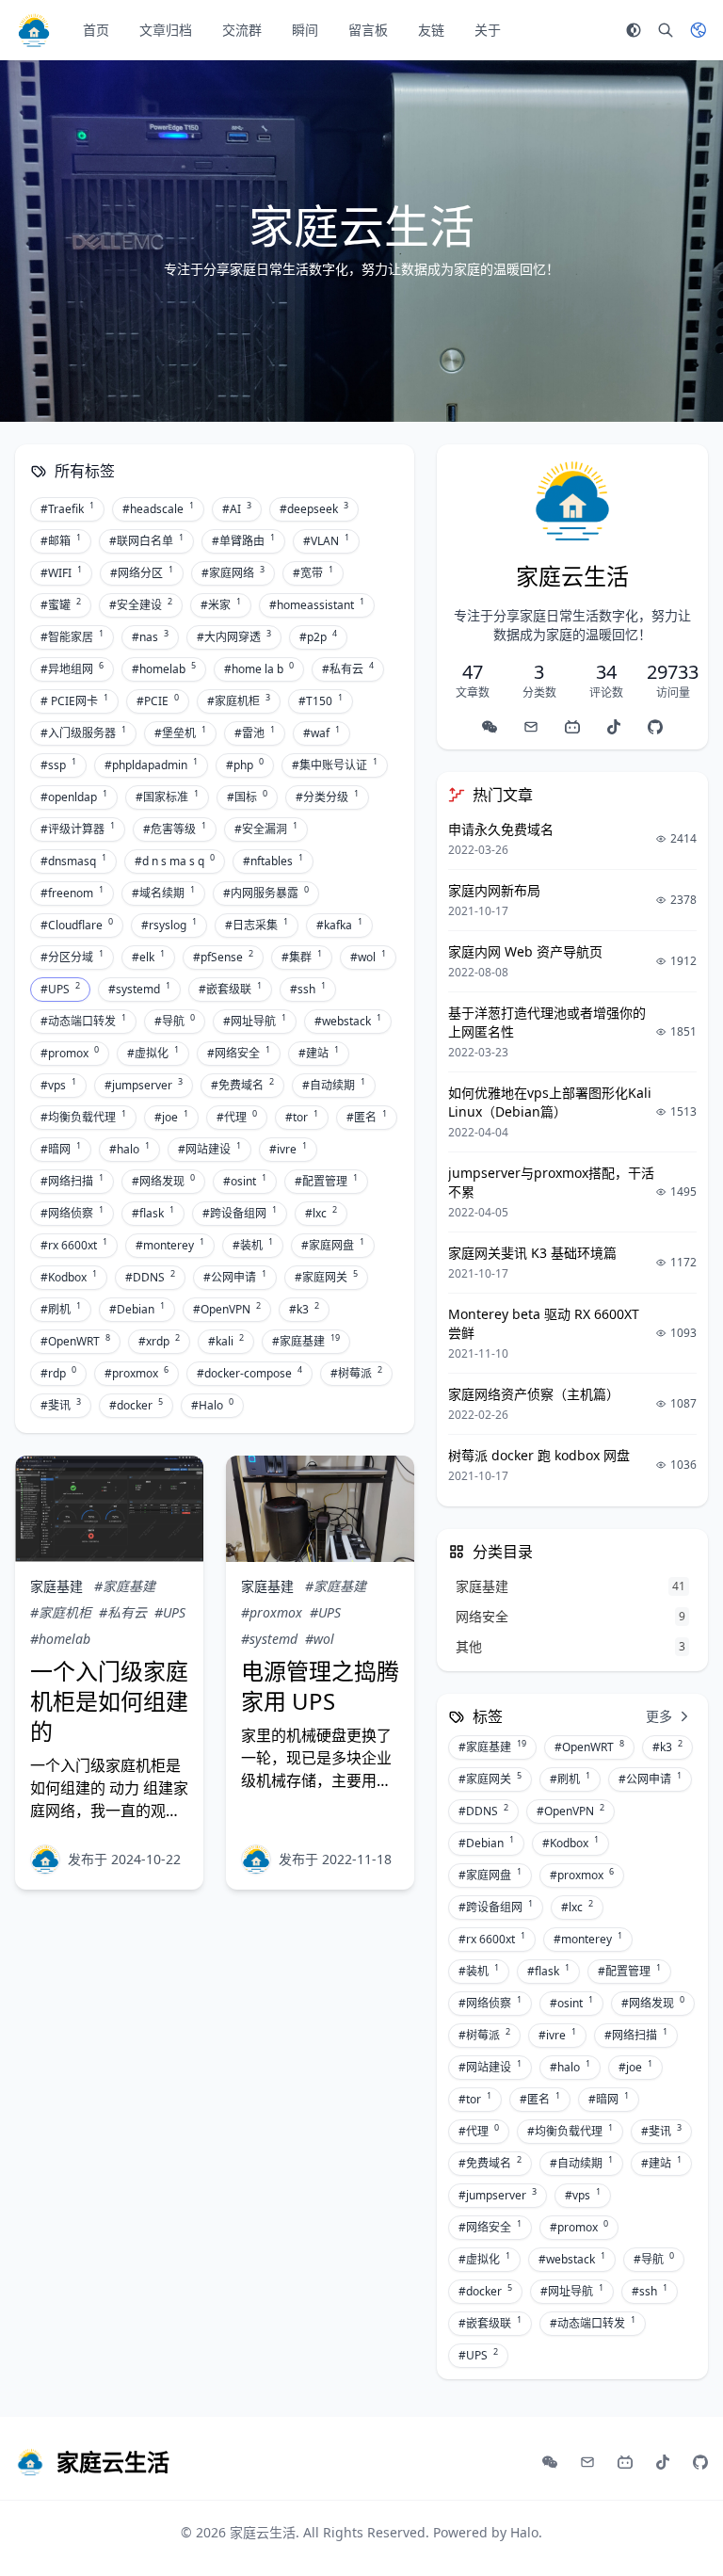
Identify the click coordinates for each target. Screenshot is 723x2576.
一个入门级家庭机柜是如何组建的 (109, 1701)
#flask (153, 1213)
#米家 (221, 604)
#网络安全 (239, 1053)
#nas (150, 636)
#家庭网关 (326, 1277)
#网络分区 (142, 572)
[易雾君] (45, 1860)
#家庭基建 (306, 1341)
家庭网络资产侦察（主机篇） (534, 1394)
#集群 (302, 957)
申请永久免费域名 (501, 829)
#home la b (259, 668)
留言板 (368, 30)
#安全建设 (141, 604)
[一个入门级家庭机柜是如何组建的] (109, 1509)
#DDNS (150, 1277)
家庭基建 (56, 1586)
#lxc (321, 1213)
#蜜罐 (61, 604)
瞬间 (305, 30)
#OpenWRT (75, 1341)
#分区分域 (72, 957)
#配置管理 (326, 1181)
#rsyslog (169, 925)
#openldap (74, 797)
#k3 (304, 1309)
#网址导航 (255, 1021)
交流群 (242, 30)
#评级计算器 (78, 829)
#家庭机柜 (239, 700)
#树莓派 (356, 1373)
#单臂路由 (243, 540)
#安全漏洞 (266, 829)
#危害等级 (175, 829)
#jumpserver (144, 1085)
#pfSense (223, 957)
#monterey (170, 1245)
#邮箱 (61, 540)
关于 (488, 30)
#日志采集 (257, 925)
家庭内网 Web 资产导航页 (525, 951)
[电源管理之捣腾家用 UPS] (320, 1509)
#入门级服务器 (83, 733)
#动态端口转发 (83, 1021)
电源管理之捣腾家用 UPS (320, 1686)
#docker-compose (249, 1373)
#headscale (158, 508)
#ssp (58, 765)
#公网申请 (235, 1277)
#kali (226, 1341)
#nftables (273, 861)
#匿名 (367, 1117)
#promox (70, 1053)
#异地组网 (72, 668)
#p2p (318, 636)
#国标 (247, 797)
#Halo (212, 1405)
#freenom (72, 893)
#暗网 (61, 1149)
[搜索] (666, 30)
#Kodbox (69, 1277)
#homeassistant (317, 604)
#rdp (58, 1373)
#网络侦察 (72, 1213)
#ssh (308, 989)
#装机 (253, 1245)
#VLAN (326, 540)
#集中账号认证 (335, 765)
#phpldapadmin (151, 765)
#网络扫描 (72, 1181)
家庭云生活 (263, 2532)
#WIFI (61, 572)
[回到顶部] (682, 2535)
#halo (129, 1149)
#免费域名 (242, 1085)
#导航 (175, 1021)
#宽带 (313, 572)
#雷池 (255, 733)
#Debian (137, 1309)
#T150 (321, 700)
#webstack (348, 1021)
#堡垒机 (180, 733)
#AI (237, 508)
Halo (524, 2532)
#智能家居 (72, 636)
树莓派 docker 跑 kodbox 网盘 (539, 1455)
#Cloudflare (77, 925)
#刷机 (61, 1309)
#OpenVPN (227, 1309)
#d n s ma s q (175, 861)
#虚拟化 (153, 1053)
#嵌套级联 (230, 989)
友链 (431, 30)
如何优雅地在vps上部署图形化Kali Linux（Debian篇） (550, 1102)
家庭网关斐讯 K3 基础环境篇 (532, 1253)
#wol (368, 957)
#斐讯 (61, 1405)
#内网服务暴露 (266, 893)
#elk (148, 957)
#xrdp (159, 1341)
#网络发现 (163, 1181)
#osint (245, 1181)
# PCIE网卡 (74, 700)
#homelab (164, 668)
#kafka (339, 925)
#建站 (319, 1053)
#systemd (139, 989)
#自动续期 (334, 1085)
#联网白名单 (146, 540)
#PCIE (158, 700)
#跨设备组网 (240, 1213)
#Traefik (67, 508)
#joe (171, 1117)
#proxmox (137, 1373)
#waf (321, 733)
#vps (58, 1085)
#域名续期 (163, 893)
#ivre (288, 1149)
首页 (96, 30)
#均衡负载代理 (83, 1117)
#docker (136, 1405)
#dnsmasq (73, 861)
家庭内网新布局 (494, 890)
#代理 (237, 1117)
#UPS (60, 989)
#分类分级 (327, 797)
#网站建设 (209, 1149)
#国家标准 (167, 797)
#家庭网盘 (333, 1245)
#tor (302, 1117)
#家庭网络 (233, 572)
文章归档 (166, 30)
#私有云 (348, 668)
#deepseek (314, 508)
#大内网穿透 (234, 636)
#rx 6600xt (74, 1245)
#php (245, 765)
